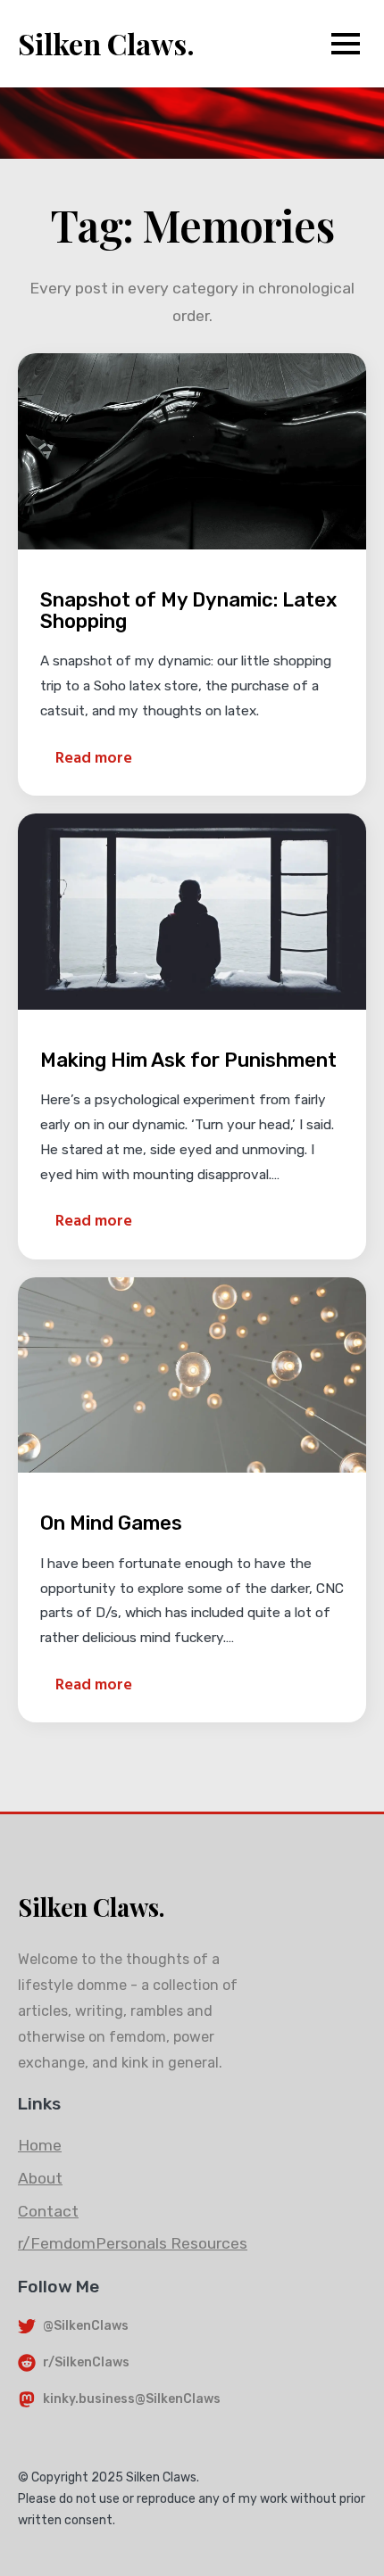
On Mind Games (111, 1523)
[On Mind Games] (192, 1375)
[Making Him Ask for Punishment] (192, 911)
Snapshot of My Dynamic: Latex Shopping (188, 611)
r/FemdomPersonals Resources (133, 2243)
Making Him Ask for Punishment (188, 1061)
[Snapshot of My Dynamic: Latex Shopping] (192, 451)
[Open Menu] (346, 44)
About (40, 2178)
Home (40, 2145)
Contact (48, 2211)
